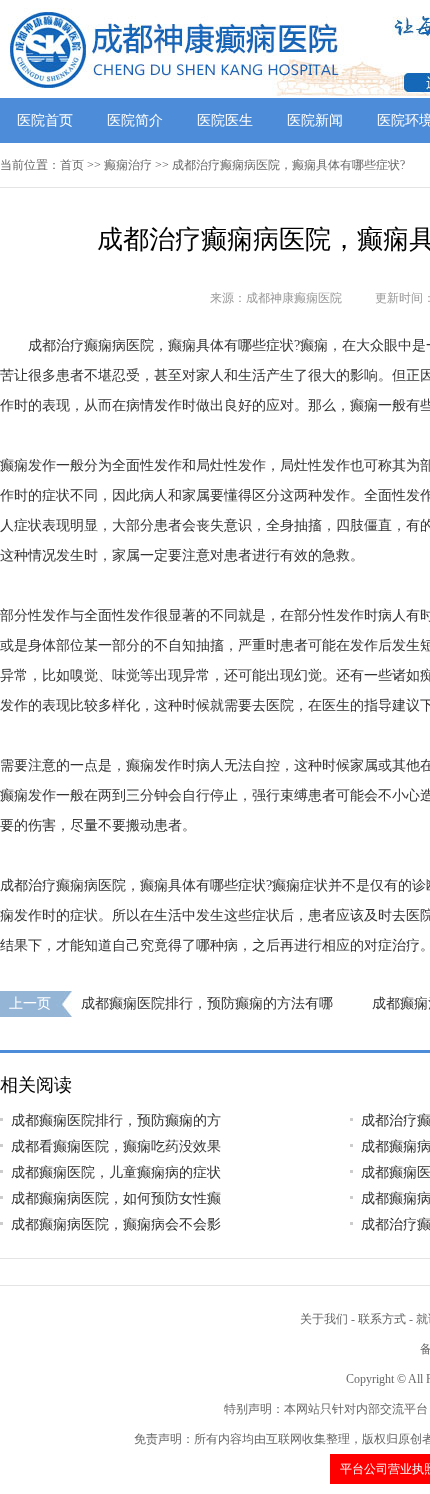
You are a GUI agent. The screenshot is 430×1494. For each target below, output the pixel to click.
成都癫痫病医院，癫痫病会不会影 (116, 1224)
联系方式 (382, 1319)
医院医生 (225, 120)
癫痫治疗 (128, 165)
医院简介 (135, 120)
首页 (72, 165)
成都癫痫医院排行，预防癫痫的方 (116, 1120)
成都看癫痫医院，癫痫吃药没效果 (116, 1146)
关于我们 (324, 1319)
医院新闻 (315, 120)
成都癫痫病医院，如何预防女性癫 (116, 1198)
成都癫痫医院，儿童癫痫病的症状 (116, 1172)
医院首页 (45, 120)
